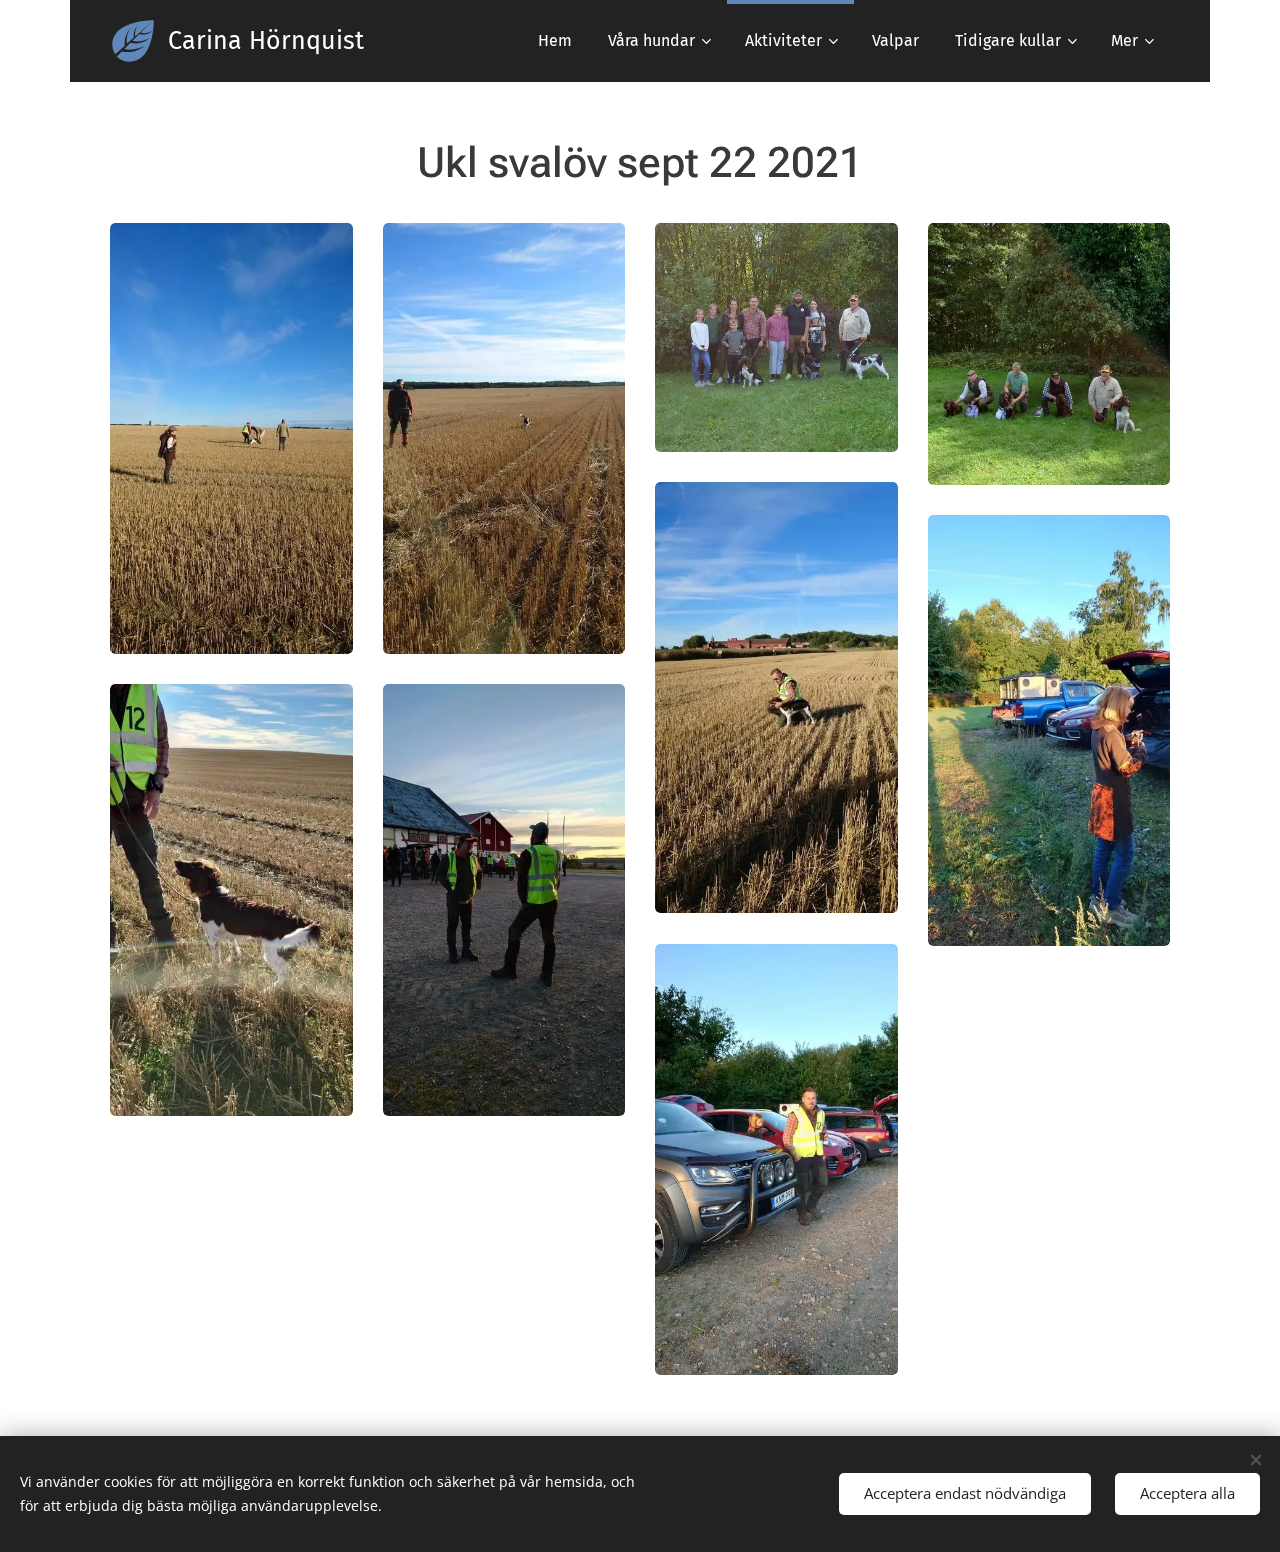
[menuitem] (555, 41)
